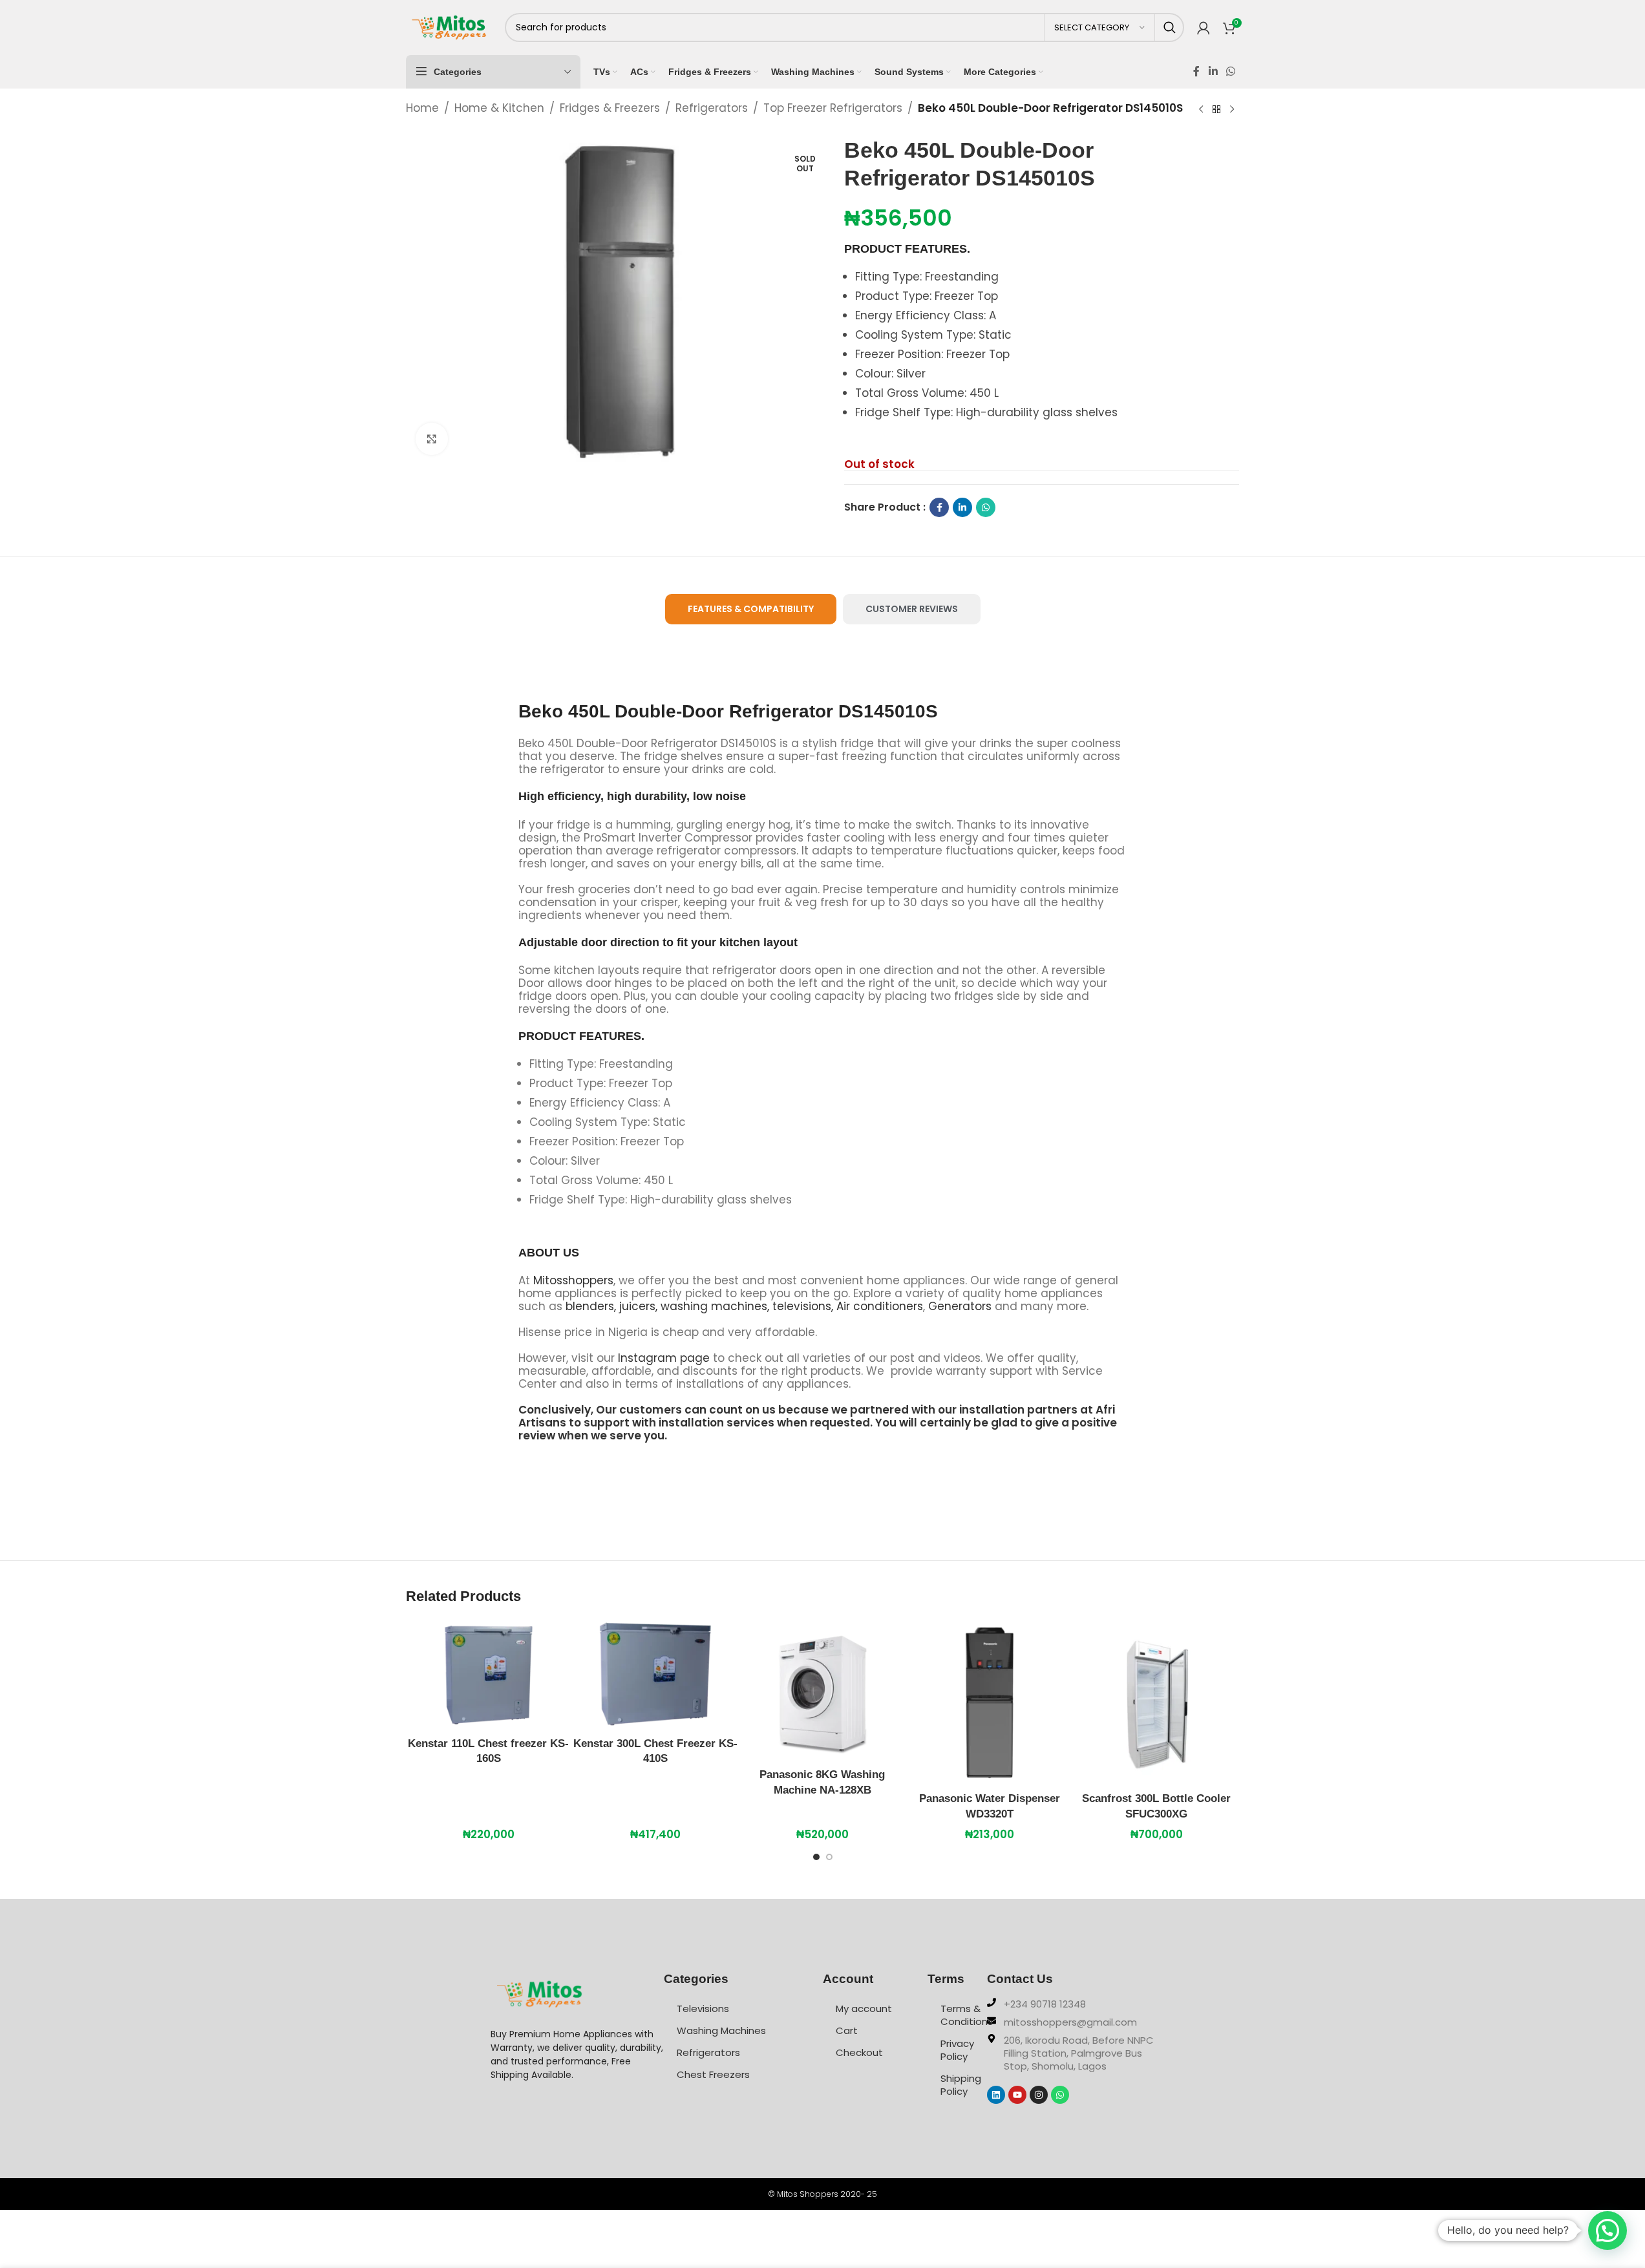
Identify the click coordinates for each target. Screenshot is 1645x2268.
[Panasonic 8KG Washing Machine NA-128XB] (822, 1690)
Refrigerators (712, 108)
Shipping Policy (961, 2085)
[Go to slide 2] (829, 1860)
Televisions (703, 2008)
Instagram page (664, 1358)
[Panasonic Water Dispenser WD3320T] (990, 1702)
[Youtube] (1017, 2095)
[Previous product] (1201, 109)
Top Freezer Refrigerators (833, 108)
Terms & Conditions (964, 2015)
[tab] (751, 609)
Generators (960, 1306)
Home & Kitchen (499, 108)
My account (864, 2008)
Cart (847, 2030)
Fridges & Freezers (610, 108)
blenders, (591, 1306)
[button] (1608, 2231)
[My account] (1204, 28)
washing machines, (715, 1306)
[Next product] (1232, 109)
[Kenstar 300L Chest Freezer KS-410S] (655, 1675)
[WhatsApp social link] (1230, 71)
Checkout (859, 2052)
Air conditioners (880, 1306)
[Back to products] (1216, 109)
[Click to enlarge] (432, 439)
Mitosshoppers (573, 1280)
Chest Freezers (713, 2074)
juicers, (638, 1306)
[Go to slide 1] (816, 1860)
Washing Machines (721, 2030)
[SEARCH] (1170, 27)
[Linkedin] (996, 2095)
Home (422, 108)
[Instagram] (1039, 2095)
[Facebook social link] (1196, 71)
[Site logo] (449, 26)
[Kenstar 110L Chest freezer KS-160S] (489, 1675)
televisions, (803, 1306)
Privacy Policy (957, 2050)
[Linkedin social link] (1213, 71)
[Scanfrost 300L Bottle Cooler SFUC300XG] (1156, 1702)
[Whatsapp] (1060, 2095)
